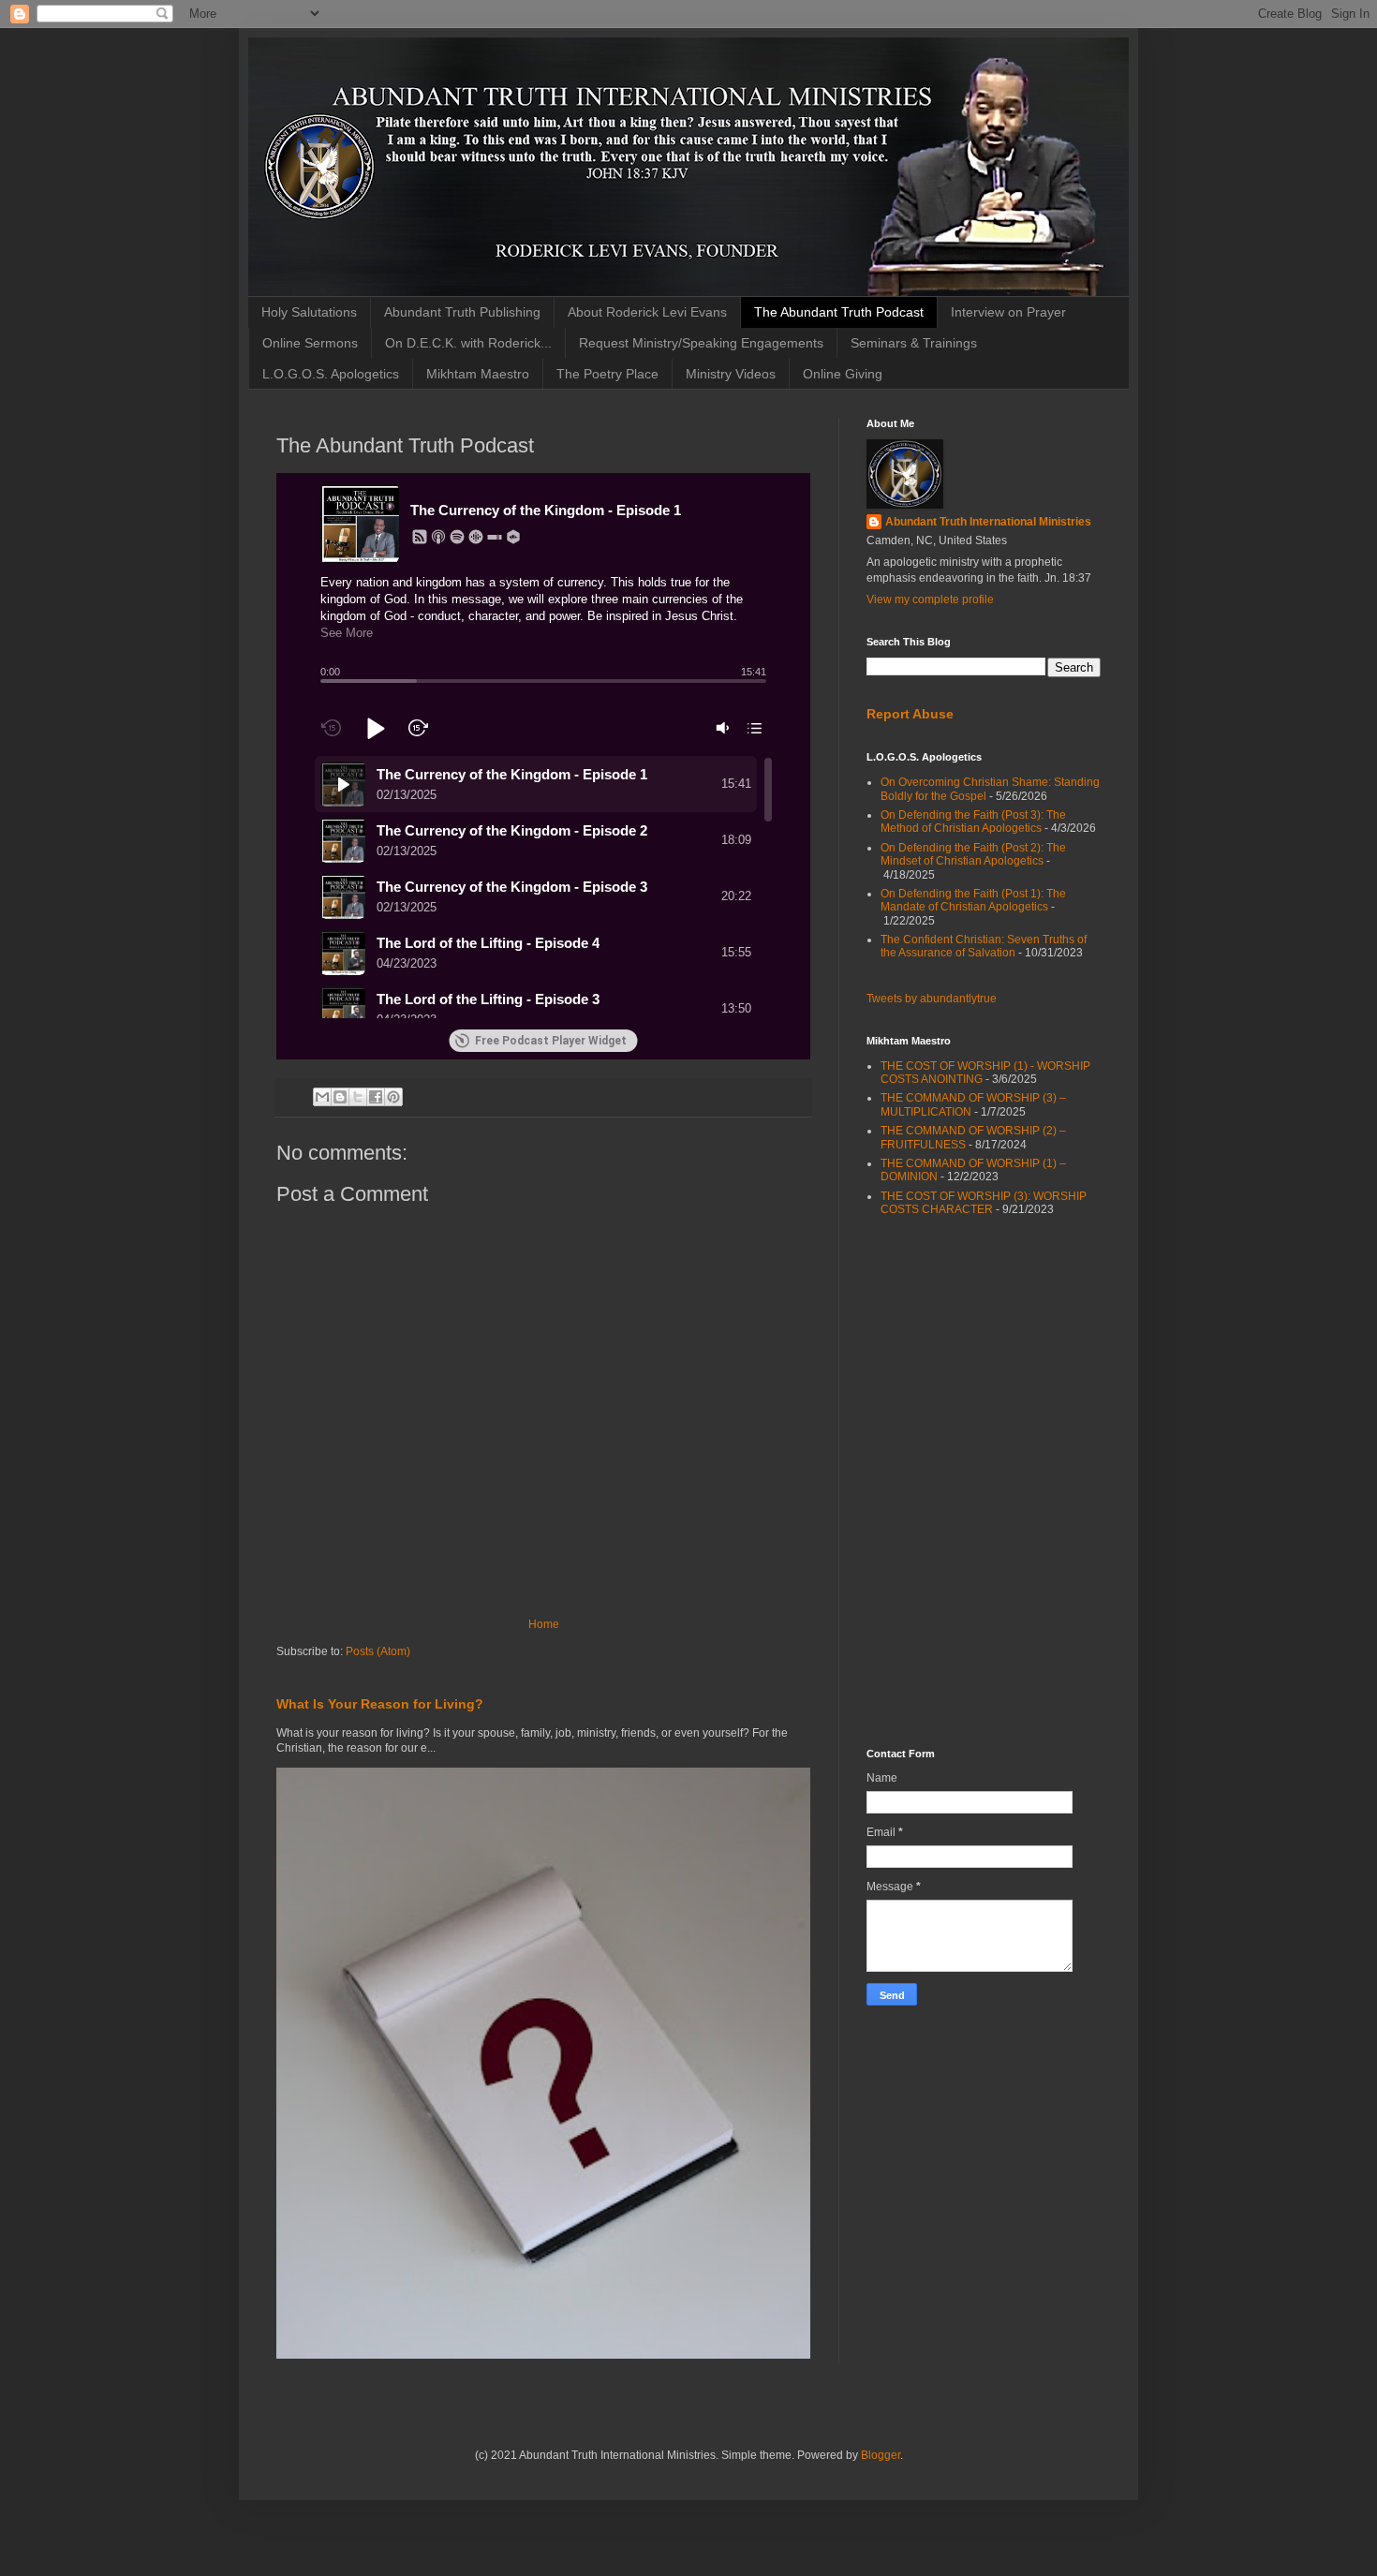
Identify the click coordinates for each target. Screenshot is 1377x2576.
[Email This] (322, 1097)
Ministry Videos (731, 374)
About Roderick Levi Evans (647, 312)
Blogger (881, 2455)
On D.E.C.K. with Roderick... (468, 343)
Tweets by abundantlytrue (932, 999)
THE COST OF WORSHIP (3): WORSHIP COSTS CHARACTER (984, 1203)
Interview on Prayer (1008, 312)
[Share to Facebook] (376, 1097)
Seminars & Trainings (914, 343)
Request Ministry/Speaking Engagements (701, 343)
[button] (420, 537)
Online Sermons (310, 343)
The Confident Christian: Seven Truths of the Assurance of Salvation (984, 946)
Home (544, 1624)
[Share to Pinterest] (393, 1097)
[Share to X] (358, 1097)
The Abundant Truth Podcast (839, 312)
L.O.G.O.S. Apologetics (331, 374)
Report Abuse (910, 714)
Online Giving (843, 374)
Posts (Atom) (378, 1651)
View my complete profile (930, 600)
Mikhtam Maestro (478, 374)
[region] (543, 887)
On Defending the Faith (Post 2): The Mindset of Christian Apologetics (973, 854)
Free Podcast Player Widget (551, 1041)
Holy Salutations (309, 312)
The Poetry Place (607, 374)
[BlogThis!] (340, 1097)
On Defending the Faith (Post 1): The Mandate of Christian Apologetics (973, 900)
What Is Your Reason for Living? (380, 1704)
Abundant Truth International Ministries (988, 522)
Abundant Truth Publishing (462, 312)
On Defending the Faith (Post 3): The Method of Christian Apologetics (973, 822)
